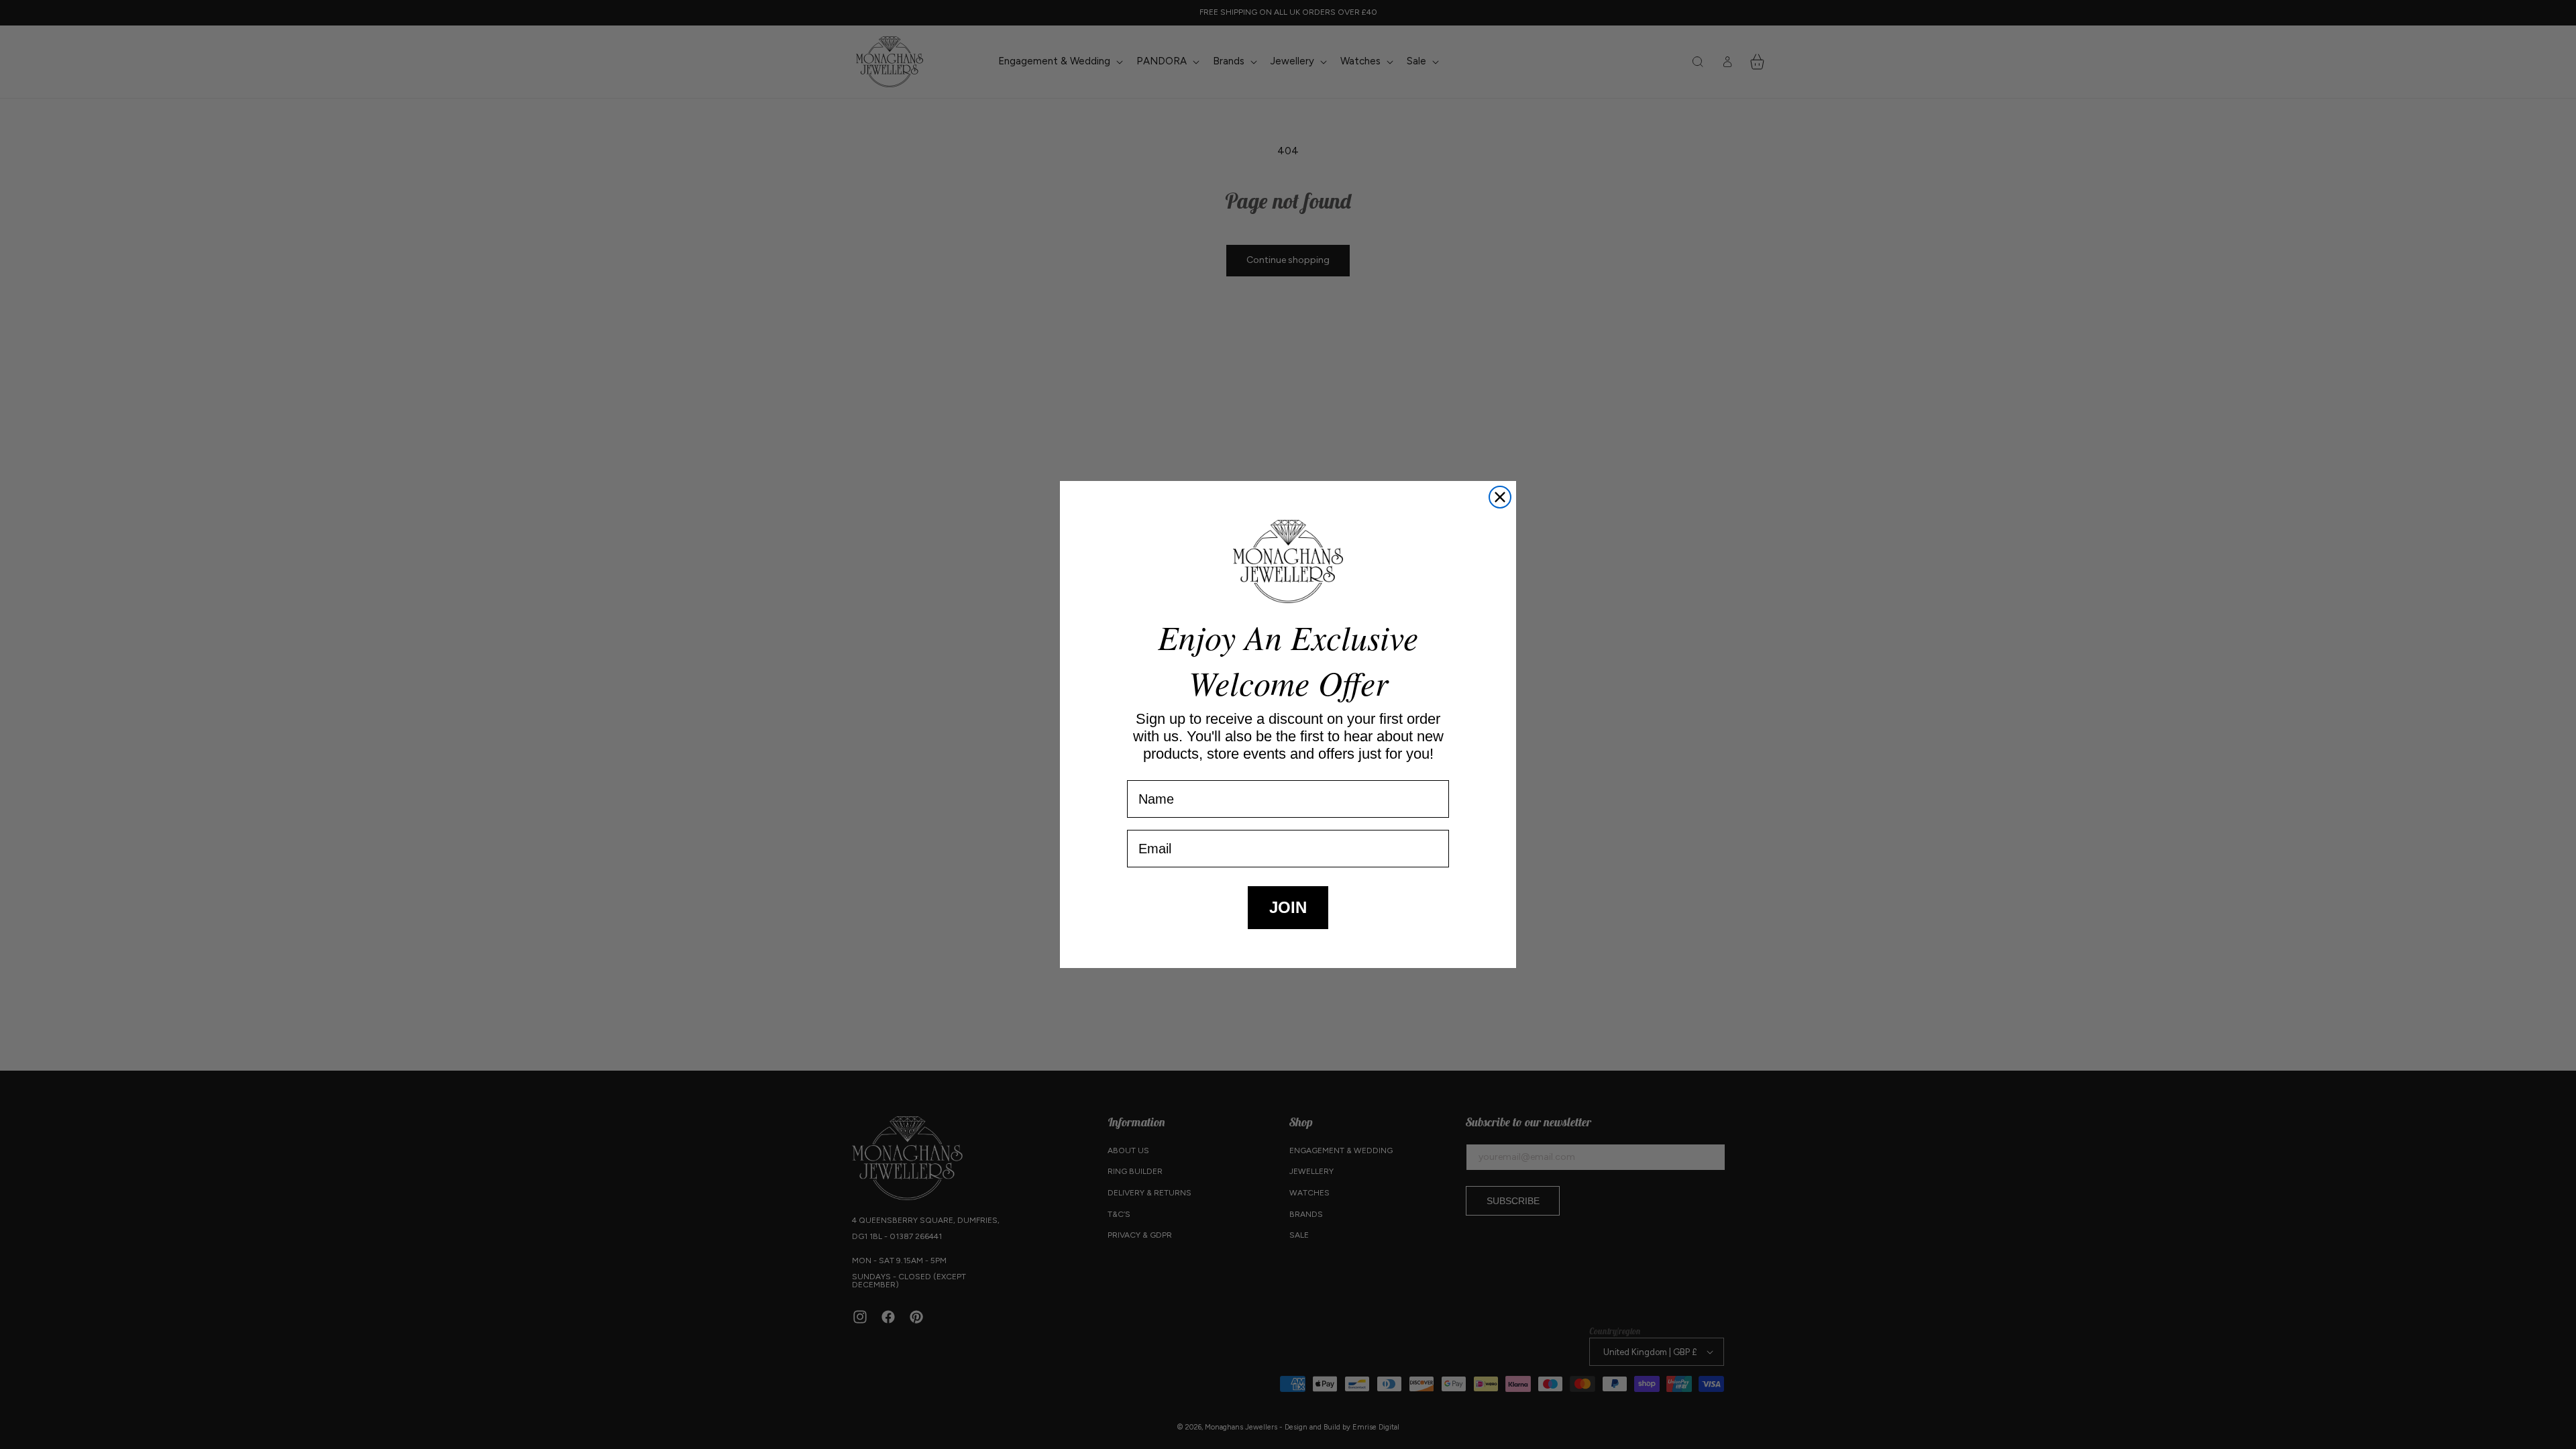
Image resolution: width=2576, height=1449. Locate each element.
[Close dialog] (1500, 497)
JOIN (1288, 907)
